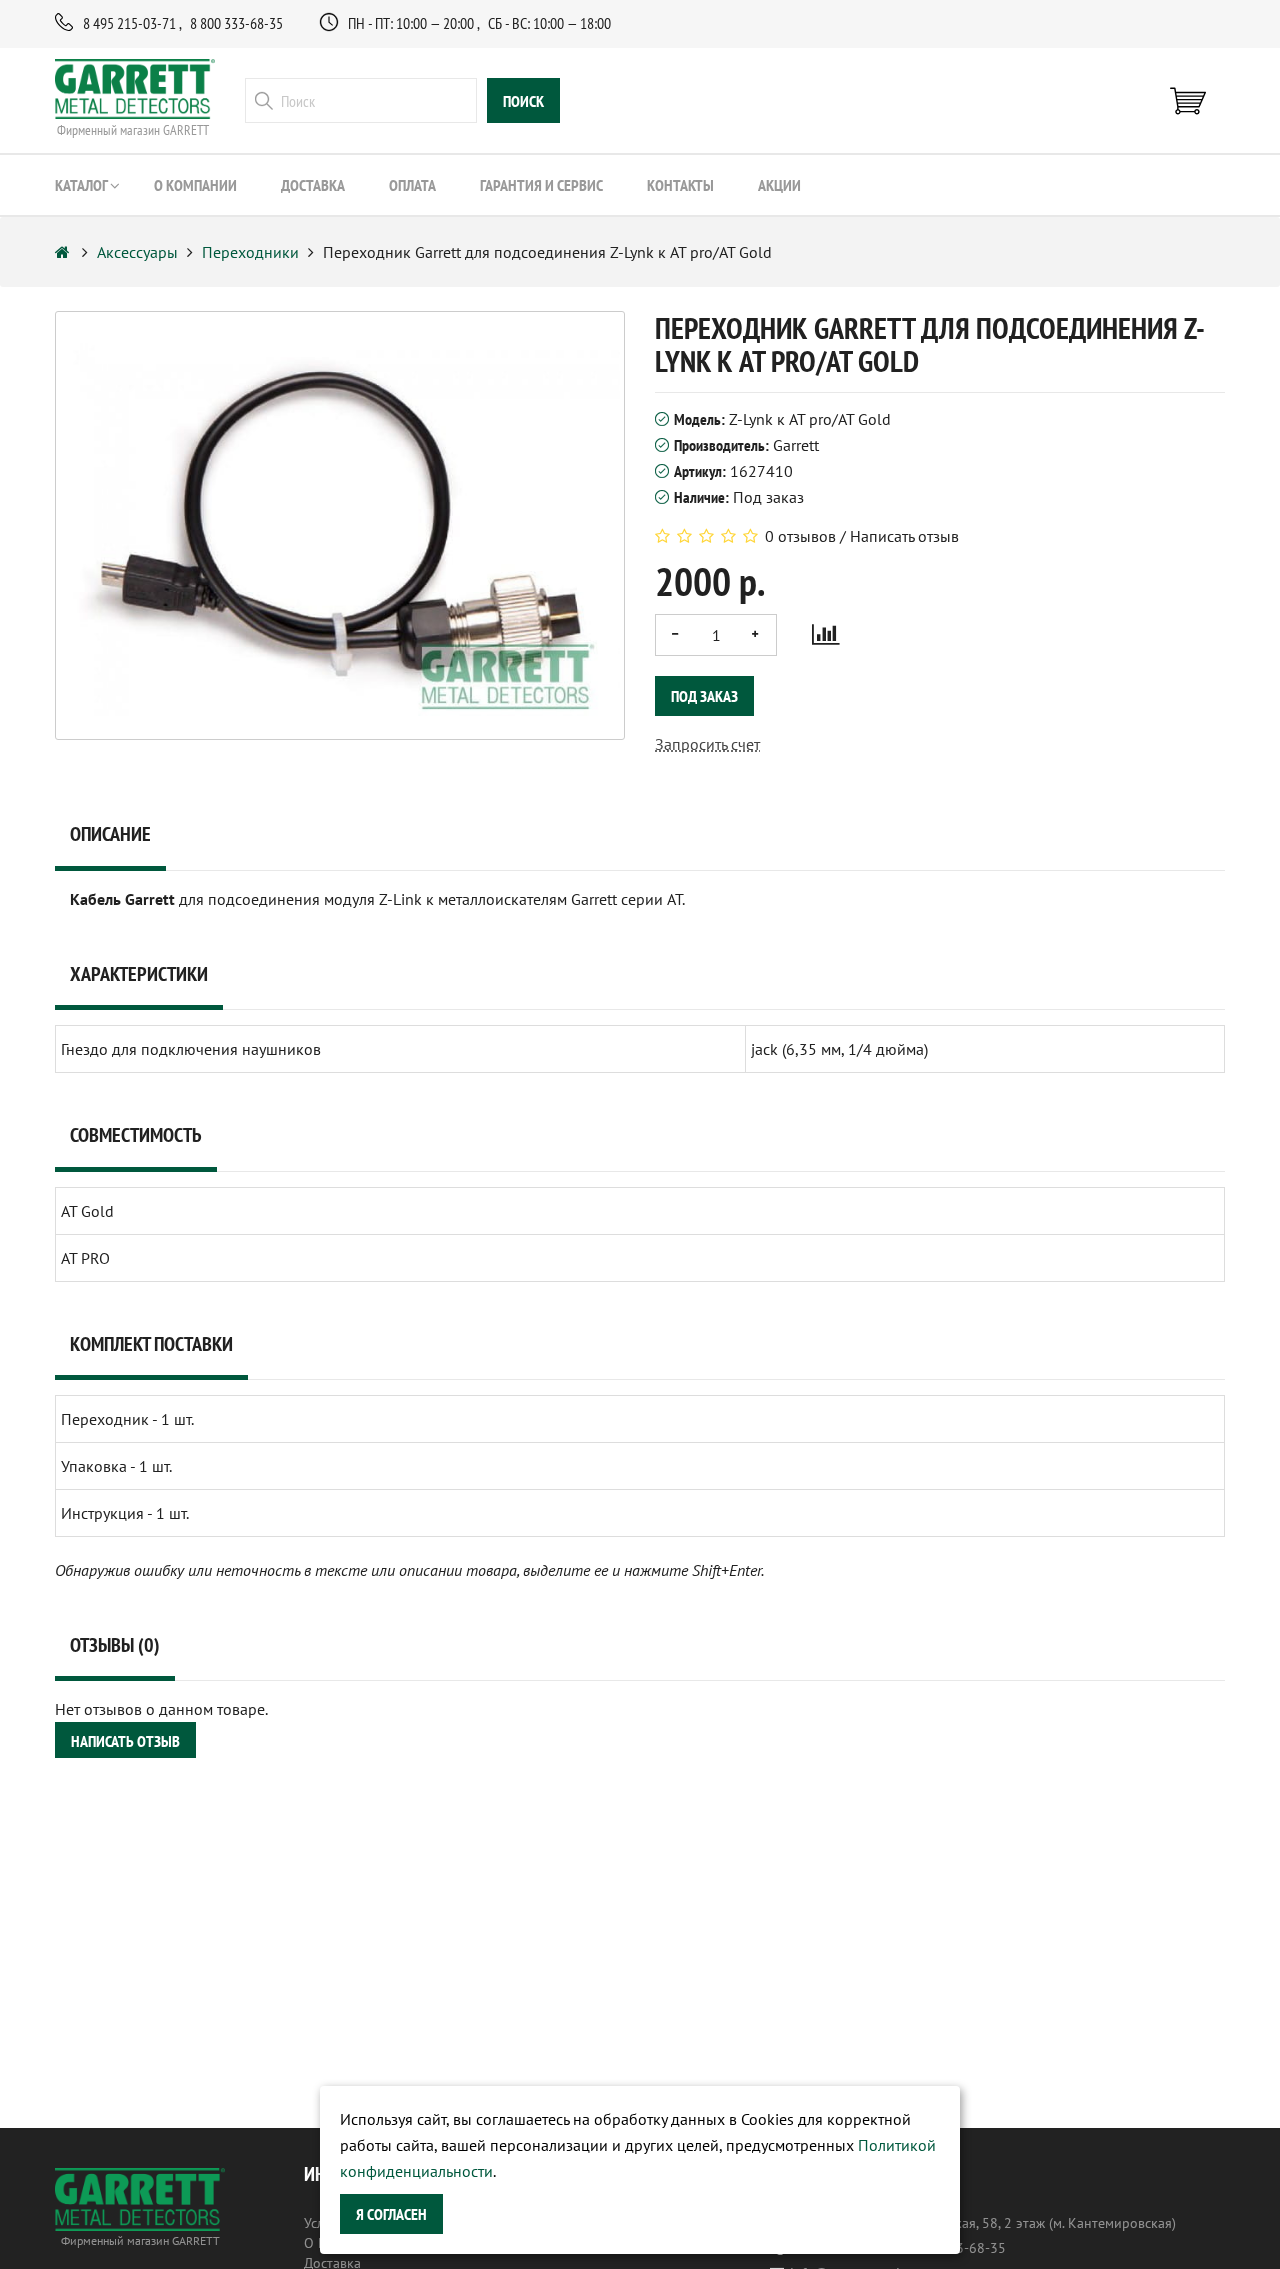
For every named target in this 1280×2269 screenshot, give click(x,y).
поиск (523, 101)
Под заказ (704, 696)
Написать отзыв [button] (125, 1741)
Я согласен (391, 2214)
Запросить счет (707, 744)
